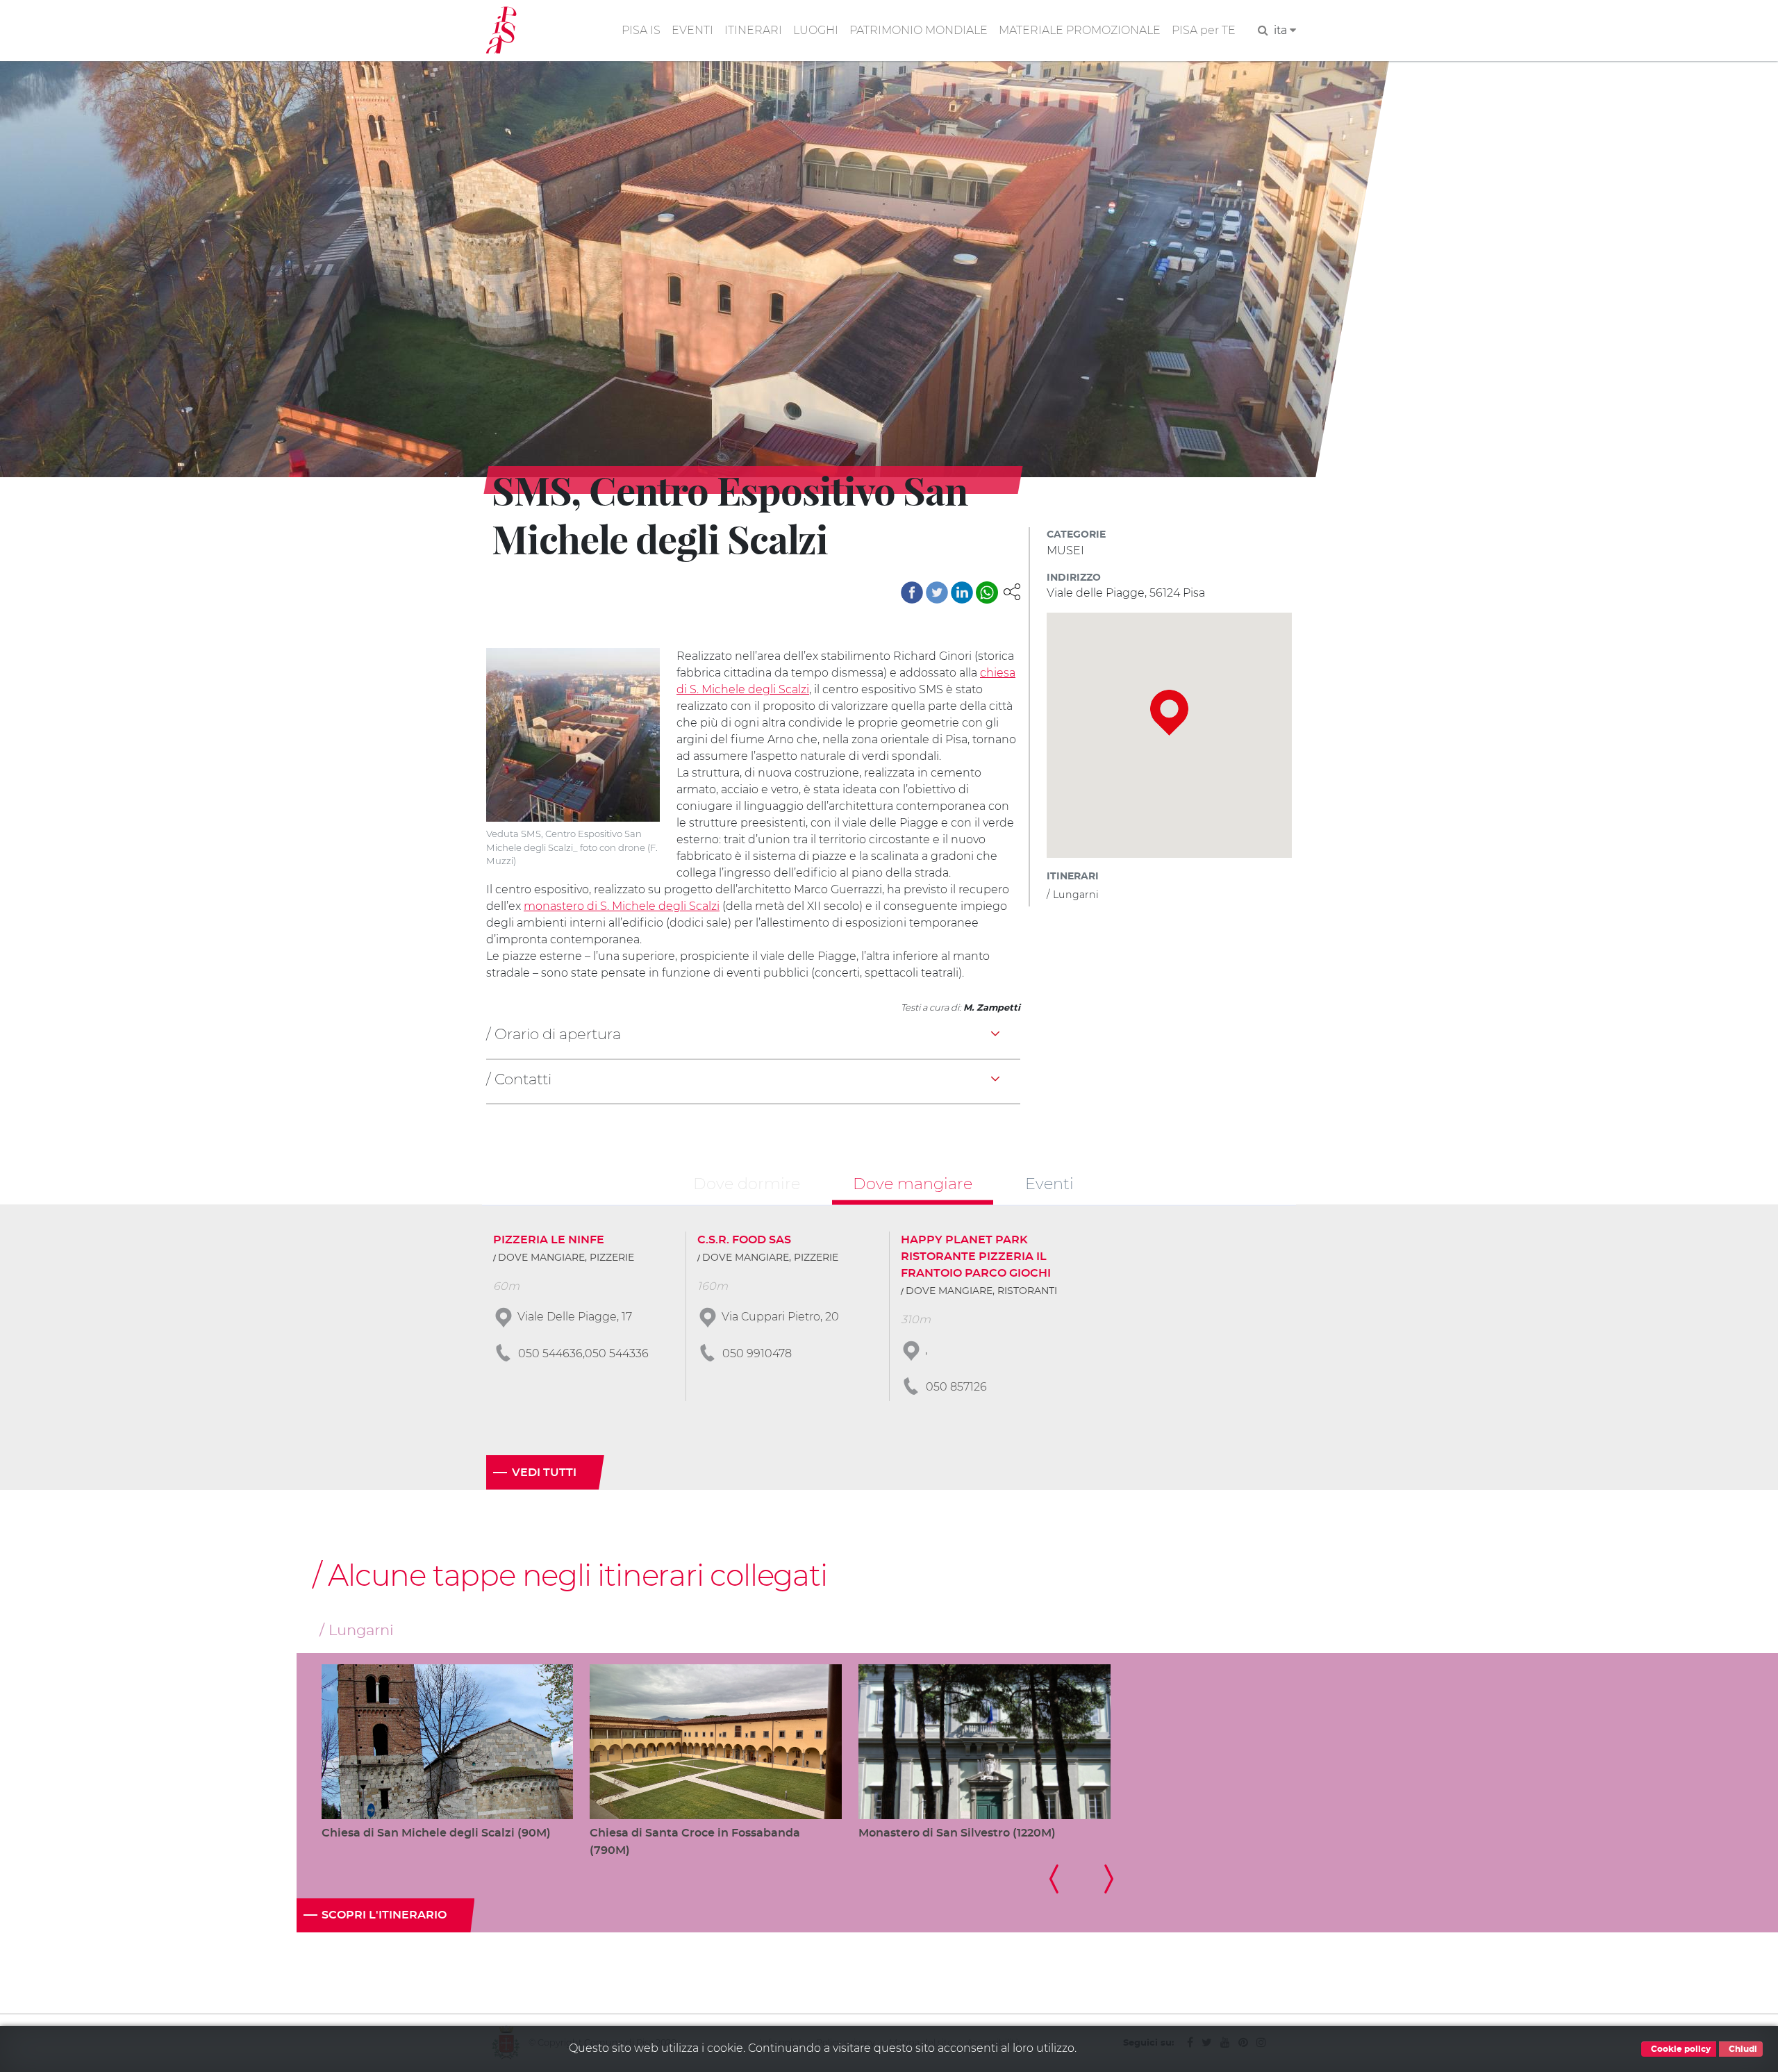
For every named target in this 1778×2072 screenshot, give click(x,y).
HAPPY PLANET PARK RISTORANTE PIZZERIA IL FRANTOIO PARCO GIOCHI (976, 1257)
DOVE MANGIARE (541, 1258)
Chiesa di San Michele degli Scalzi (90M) (436, 1833)
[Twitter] (937, 592)
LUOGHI (816, 30)
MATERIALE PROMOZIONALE (1080, 30)
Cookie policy (1680, 2049)
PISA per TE (1204, 30)
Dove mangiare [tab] (913, 1184)
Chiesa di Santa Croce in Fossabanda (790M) (695, 1842)
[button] (1012, 591)
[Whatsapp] (987, 592)
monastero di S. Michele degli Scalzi (622, 906)
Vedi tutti (544, 1473)
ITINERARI (753, 30)
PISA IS (641, 30)
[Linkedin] (962, 592)
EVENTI (692, 30)
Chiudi (1742, 2049)
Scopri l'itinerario (384, 1915)
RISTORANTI (1027, 1291)
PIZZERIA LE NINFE (549, 1240)
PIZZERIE (612, 1258)
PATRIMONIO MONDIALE (919, 30)
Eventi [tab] (1049, 1184)
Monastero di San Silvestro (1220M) (957, 1833)
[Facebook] (912, 592)
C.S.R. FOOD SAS (744, 1240)
